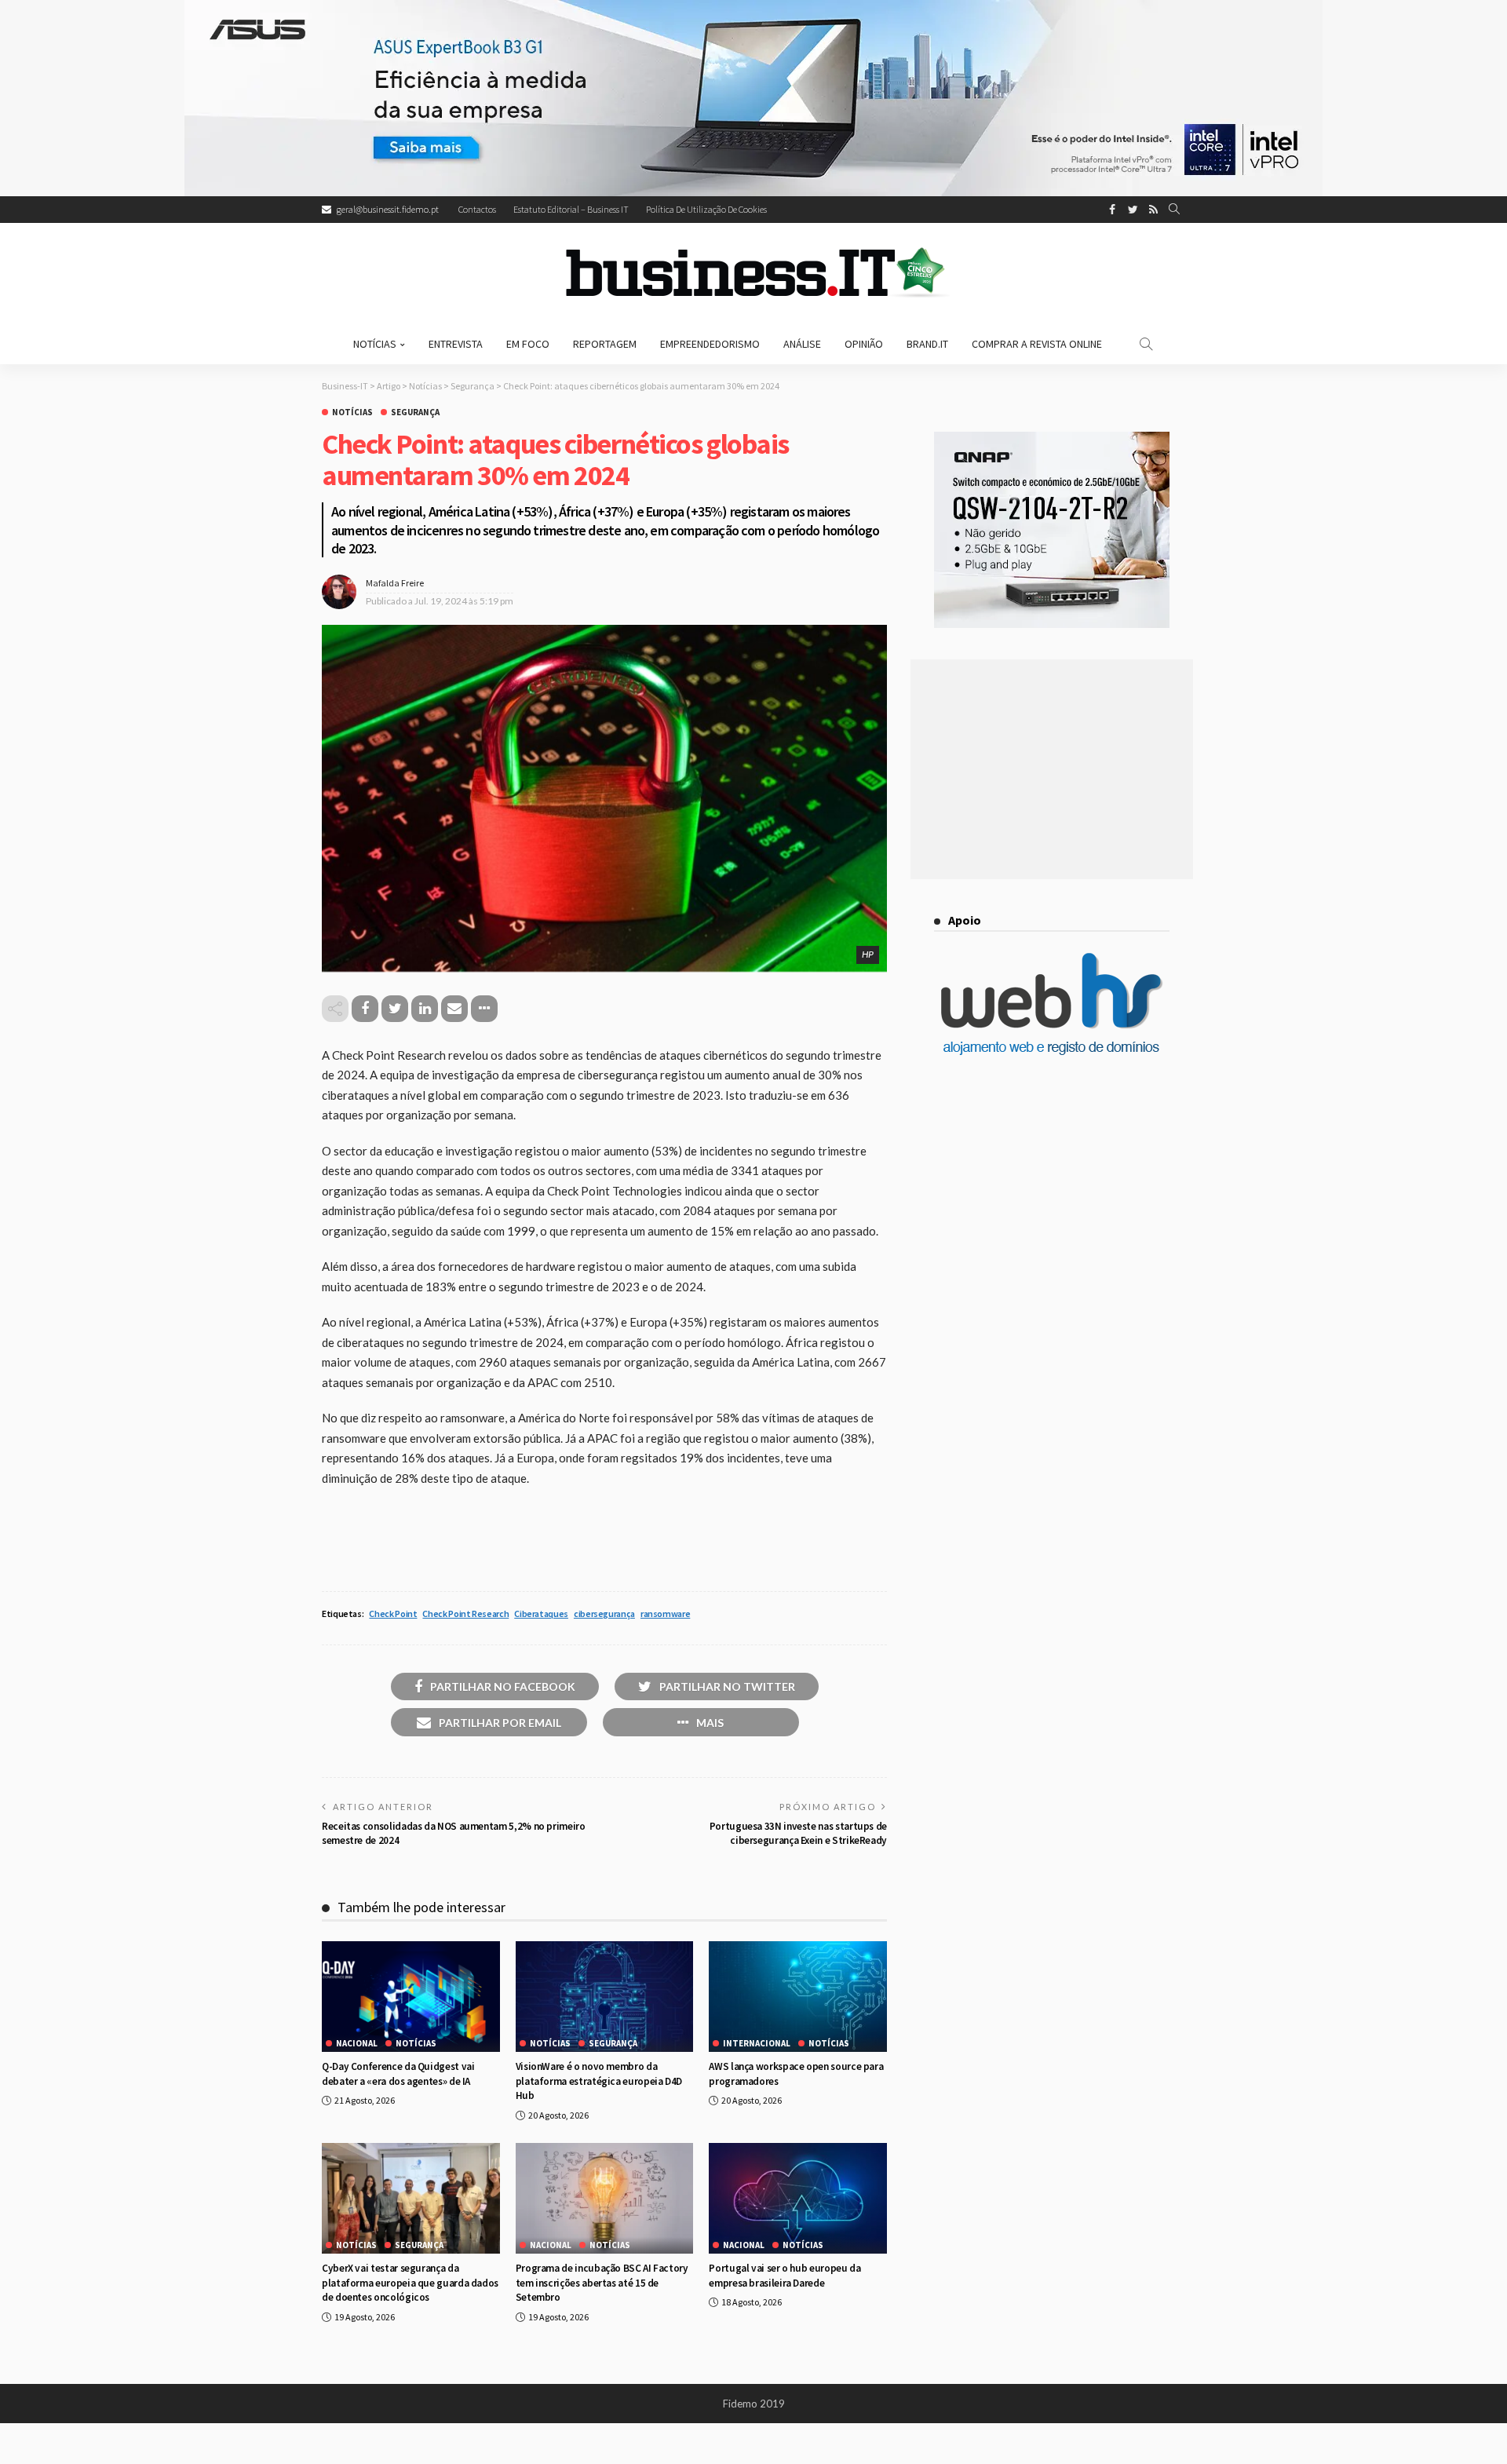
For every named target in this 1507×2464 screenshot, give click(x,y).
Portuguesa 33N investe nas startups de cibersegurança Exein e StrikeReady (798, 1833)
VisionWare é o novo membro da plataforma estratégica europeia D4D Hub (599, 2081)
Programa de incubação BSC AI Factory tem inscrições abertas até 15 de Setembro (602, 2283)
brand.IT (927, 344)
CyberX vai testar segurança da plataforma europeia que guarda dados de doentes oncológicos (410, 2283)
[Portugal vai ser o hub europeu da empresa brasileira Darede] (798, 2199)
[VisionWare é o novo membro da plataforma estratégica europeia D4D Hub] (605, 1997)
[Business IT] (753, 273)
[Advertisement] (1052, 769)
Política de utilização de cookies (706, 209)
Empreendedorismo (710, 344)
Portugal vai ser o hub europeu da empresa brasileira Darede (785, 2275)
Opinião (864, 344)
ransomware (665, 1613)
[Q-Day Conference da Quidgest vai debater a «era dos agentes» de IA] (411, 1997)
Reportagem (605, 344)
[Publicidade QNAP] (1052, 528)
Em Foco (528, 344)
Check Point (393, 1613)
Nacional (357, 2044)
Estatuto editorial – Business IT (571, 209)
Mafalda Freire (395, 583)
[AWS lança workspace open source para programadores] (798, 1997)
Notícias (375, 344)
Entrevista (456, 344)
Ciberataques (541, 1613)
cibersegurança (604, 1613)
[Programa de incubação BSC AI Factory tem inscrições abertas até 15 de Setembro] (605, 2199)
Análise (802, 344)
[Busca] (1174, 210)
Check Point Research (465, 1613)
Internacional (757, 2044)
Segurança (415, 412)
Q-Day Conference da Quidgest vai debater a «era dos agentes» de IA (398, 2073)
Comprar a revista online (1037, 344)
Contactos (477, 209)
